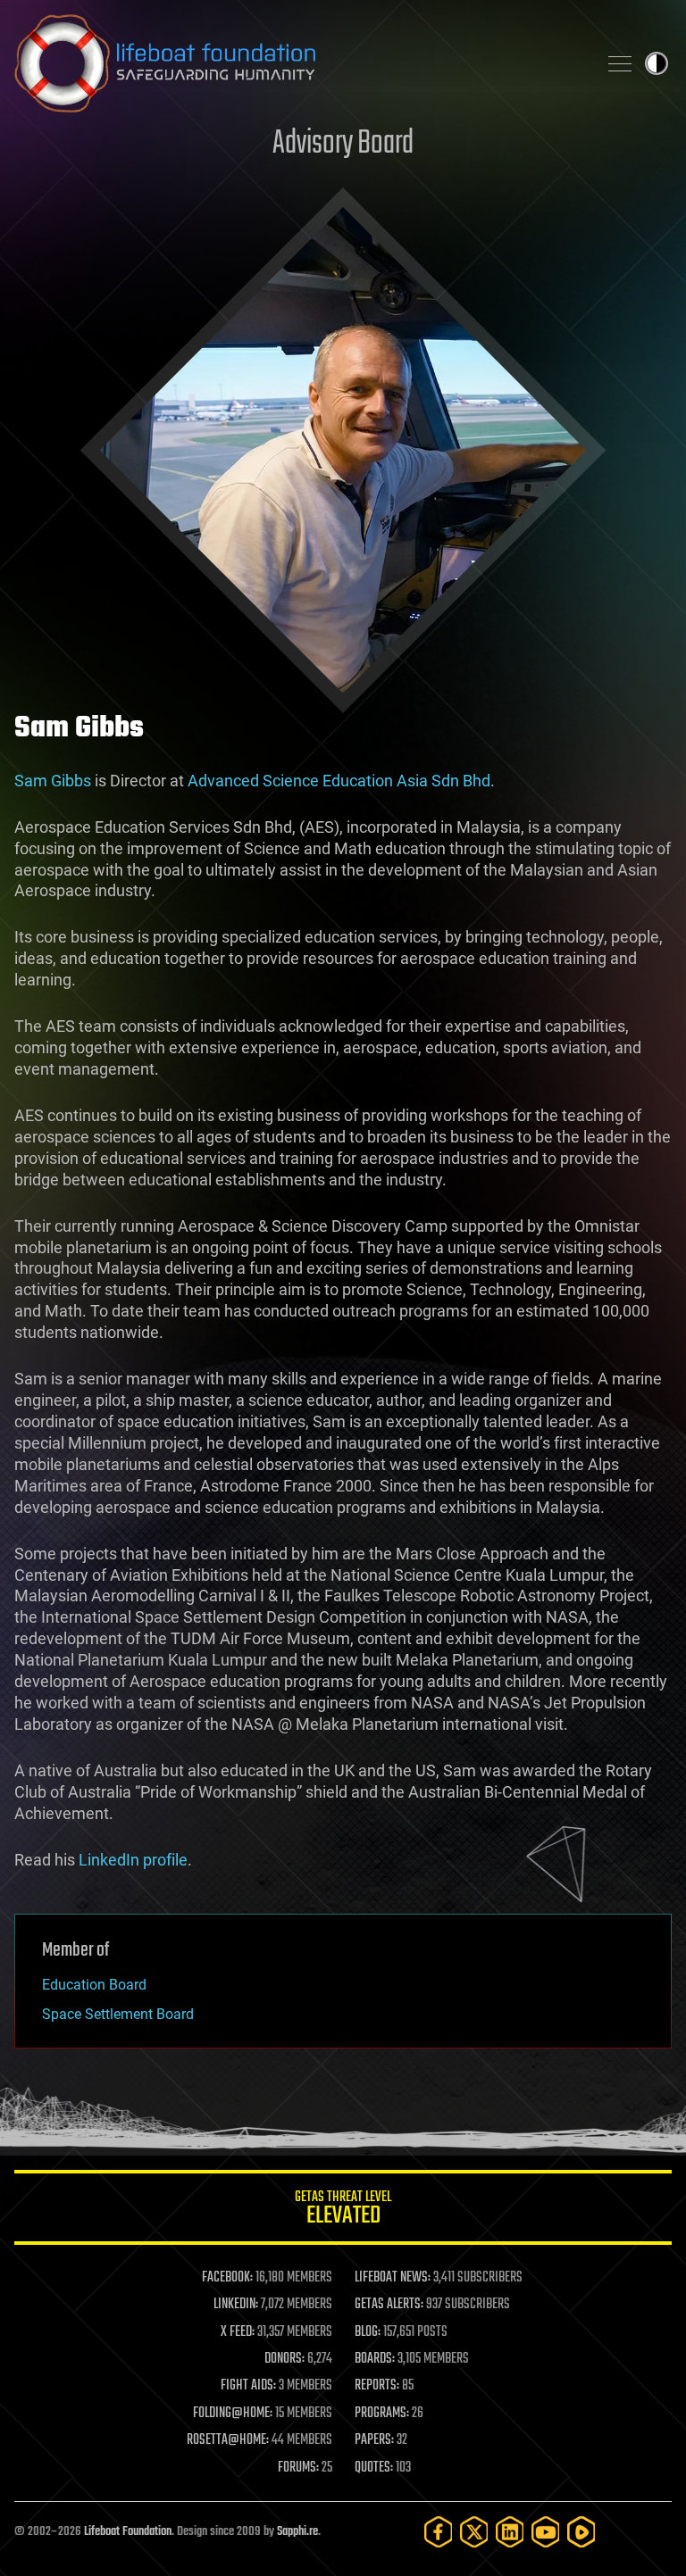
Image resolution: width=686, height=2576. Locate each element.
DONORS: (284, 2359)
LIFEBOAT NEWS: (393, 2278)
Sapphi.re (297, 2532)
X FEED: (238, 2332)
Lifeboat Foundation (128, 2532)
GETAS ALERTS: (389, 2305)
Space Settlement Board (118, 2014)
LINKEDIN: (236, 2305)
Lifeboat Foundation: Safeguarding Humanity (298, 63)
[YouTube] (546, 2532)
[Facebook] (439, 2532)
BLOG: (368, 2332)
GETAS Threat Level (343, 2210)
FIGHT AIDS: (248, 2386)
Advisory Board (343, 144)
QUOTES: (374, 2468)
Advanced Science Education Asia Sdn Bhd (339, 781)
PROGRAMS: (382, 2414)
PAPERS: (374, 2440)
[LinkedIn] (510, 2532)
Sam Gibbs (53, 781)
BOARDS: (375, 2359)
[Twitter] (474, 2532)
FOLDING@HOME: (233, 2414)
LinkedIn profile (133, 1860)
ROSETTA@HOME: (228, 2440)
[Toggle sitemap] (620, 63)
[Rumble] (581, 2532)
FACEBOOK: (227, 2278)
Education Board (94, 1985)
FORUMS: (298, 2468)
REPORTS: (377, 2386)
